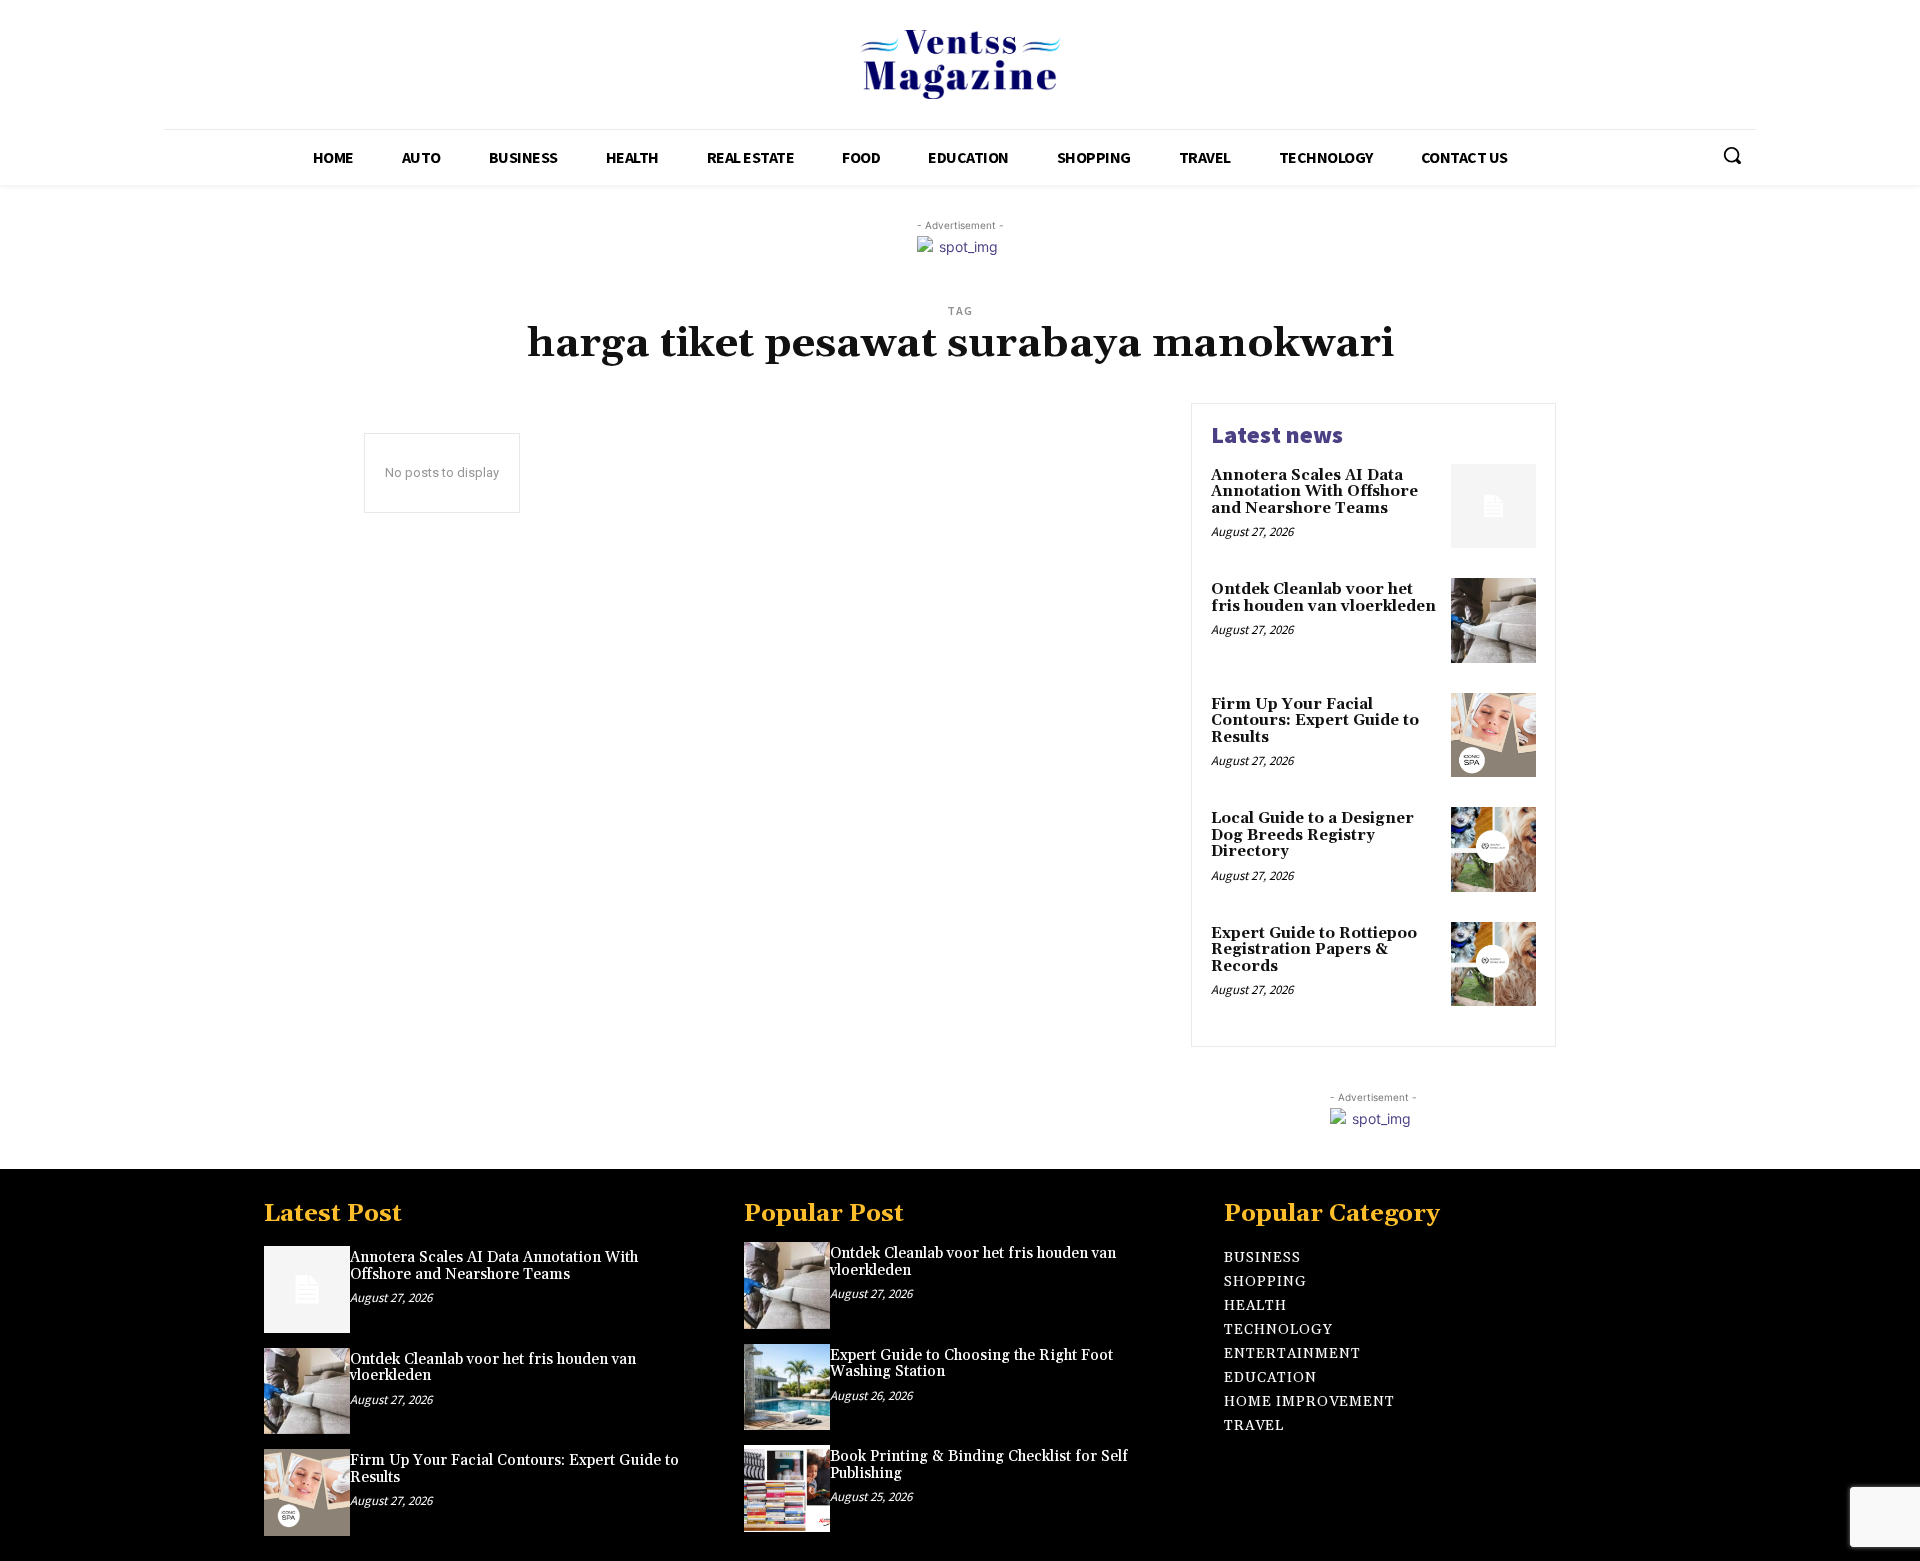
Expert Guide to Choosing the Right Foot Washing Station (971, 1364)
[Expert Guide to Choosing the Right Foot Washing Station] (787, 1387)
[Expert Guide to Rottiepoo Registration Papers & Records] (1493, 964)
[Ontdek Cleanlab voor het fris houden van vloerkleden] (1493, 620)
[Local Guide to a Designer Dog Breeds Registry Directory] (1493, 849)
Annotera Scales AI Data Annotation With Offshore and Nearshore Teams (1314, 492)
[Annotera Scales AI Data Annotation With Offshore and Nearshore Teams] (1493, 506)
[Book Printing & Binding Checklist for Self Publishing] (787, 1488)
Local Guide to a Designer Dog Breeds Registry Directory (1312, 835)
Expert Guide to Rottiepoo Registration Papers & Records (1314, 950)
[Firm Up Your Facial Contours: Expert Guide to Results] (1493, 735)
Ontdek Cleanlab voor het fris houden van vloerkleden (1323, 598)
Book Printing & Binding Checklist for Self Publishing (979, 1465)
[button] (1732, 155)
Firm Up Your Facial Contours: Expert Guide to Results (1315, 721)
